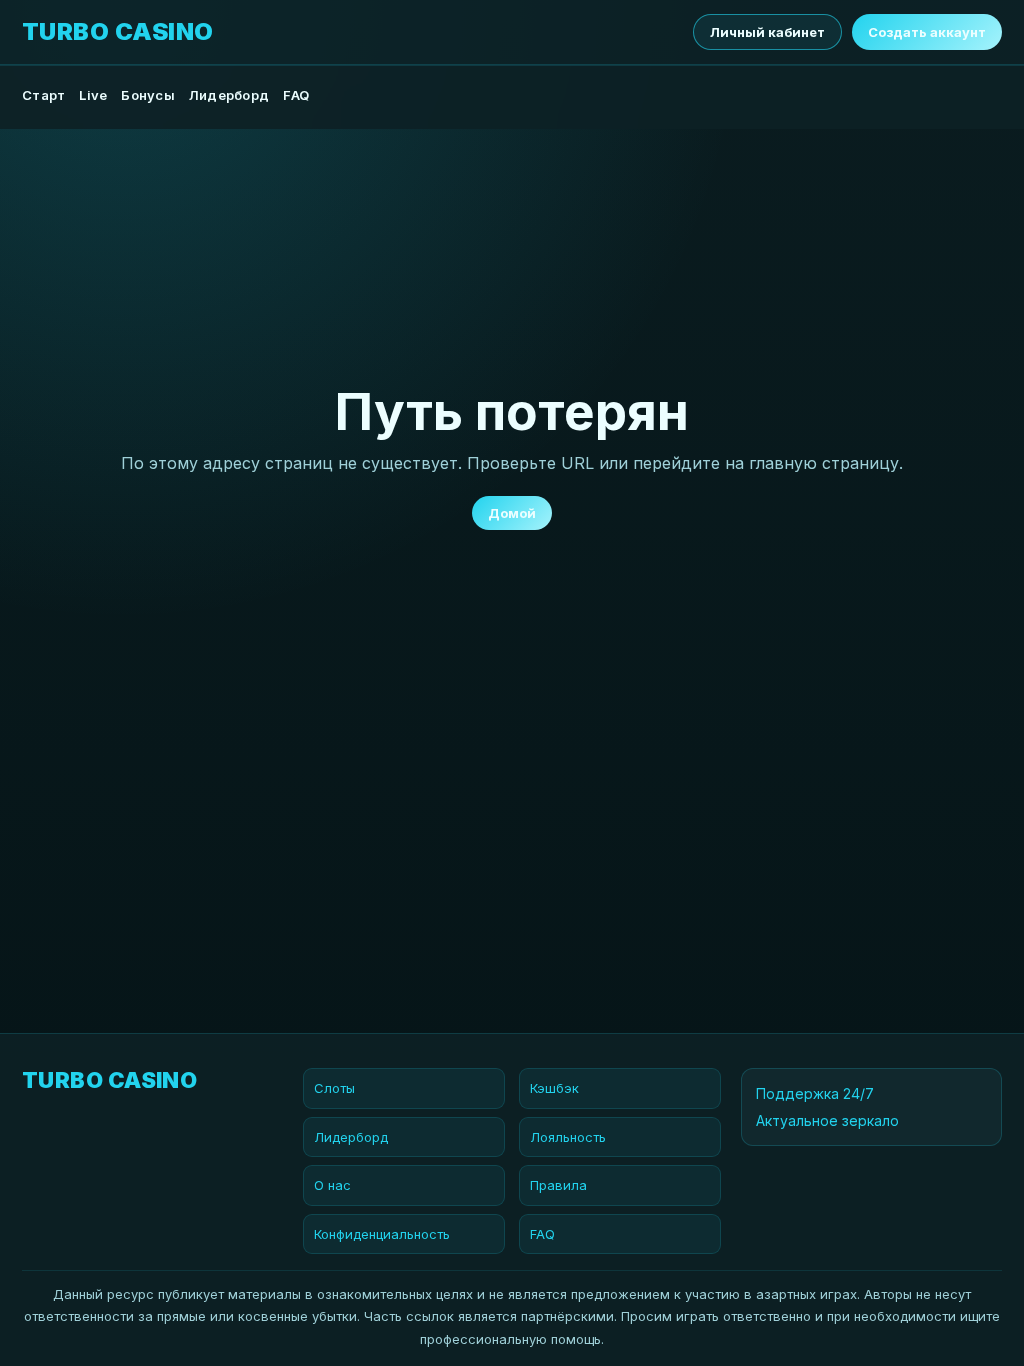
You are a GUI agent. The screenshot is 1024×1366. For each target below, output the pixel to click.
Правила (558, 1185)
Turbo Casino (118, 32)
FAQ (296, 95)
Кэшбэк (554, 1088)
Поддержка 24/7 (815, 1093)
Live (93, 95)
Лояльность (568, 1137)
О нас (332, 1185)
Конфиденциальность (382, 1234)
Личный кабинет (767, 32)
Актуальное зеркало (827, 1120)
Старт (43, 95)
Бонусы (148, 95)
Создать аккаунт (927, 32)
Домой (512, 513)
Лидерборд (229, 95)
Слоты (334, 1088)
